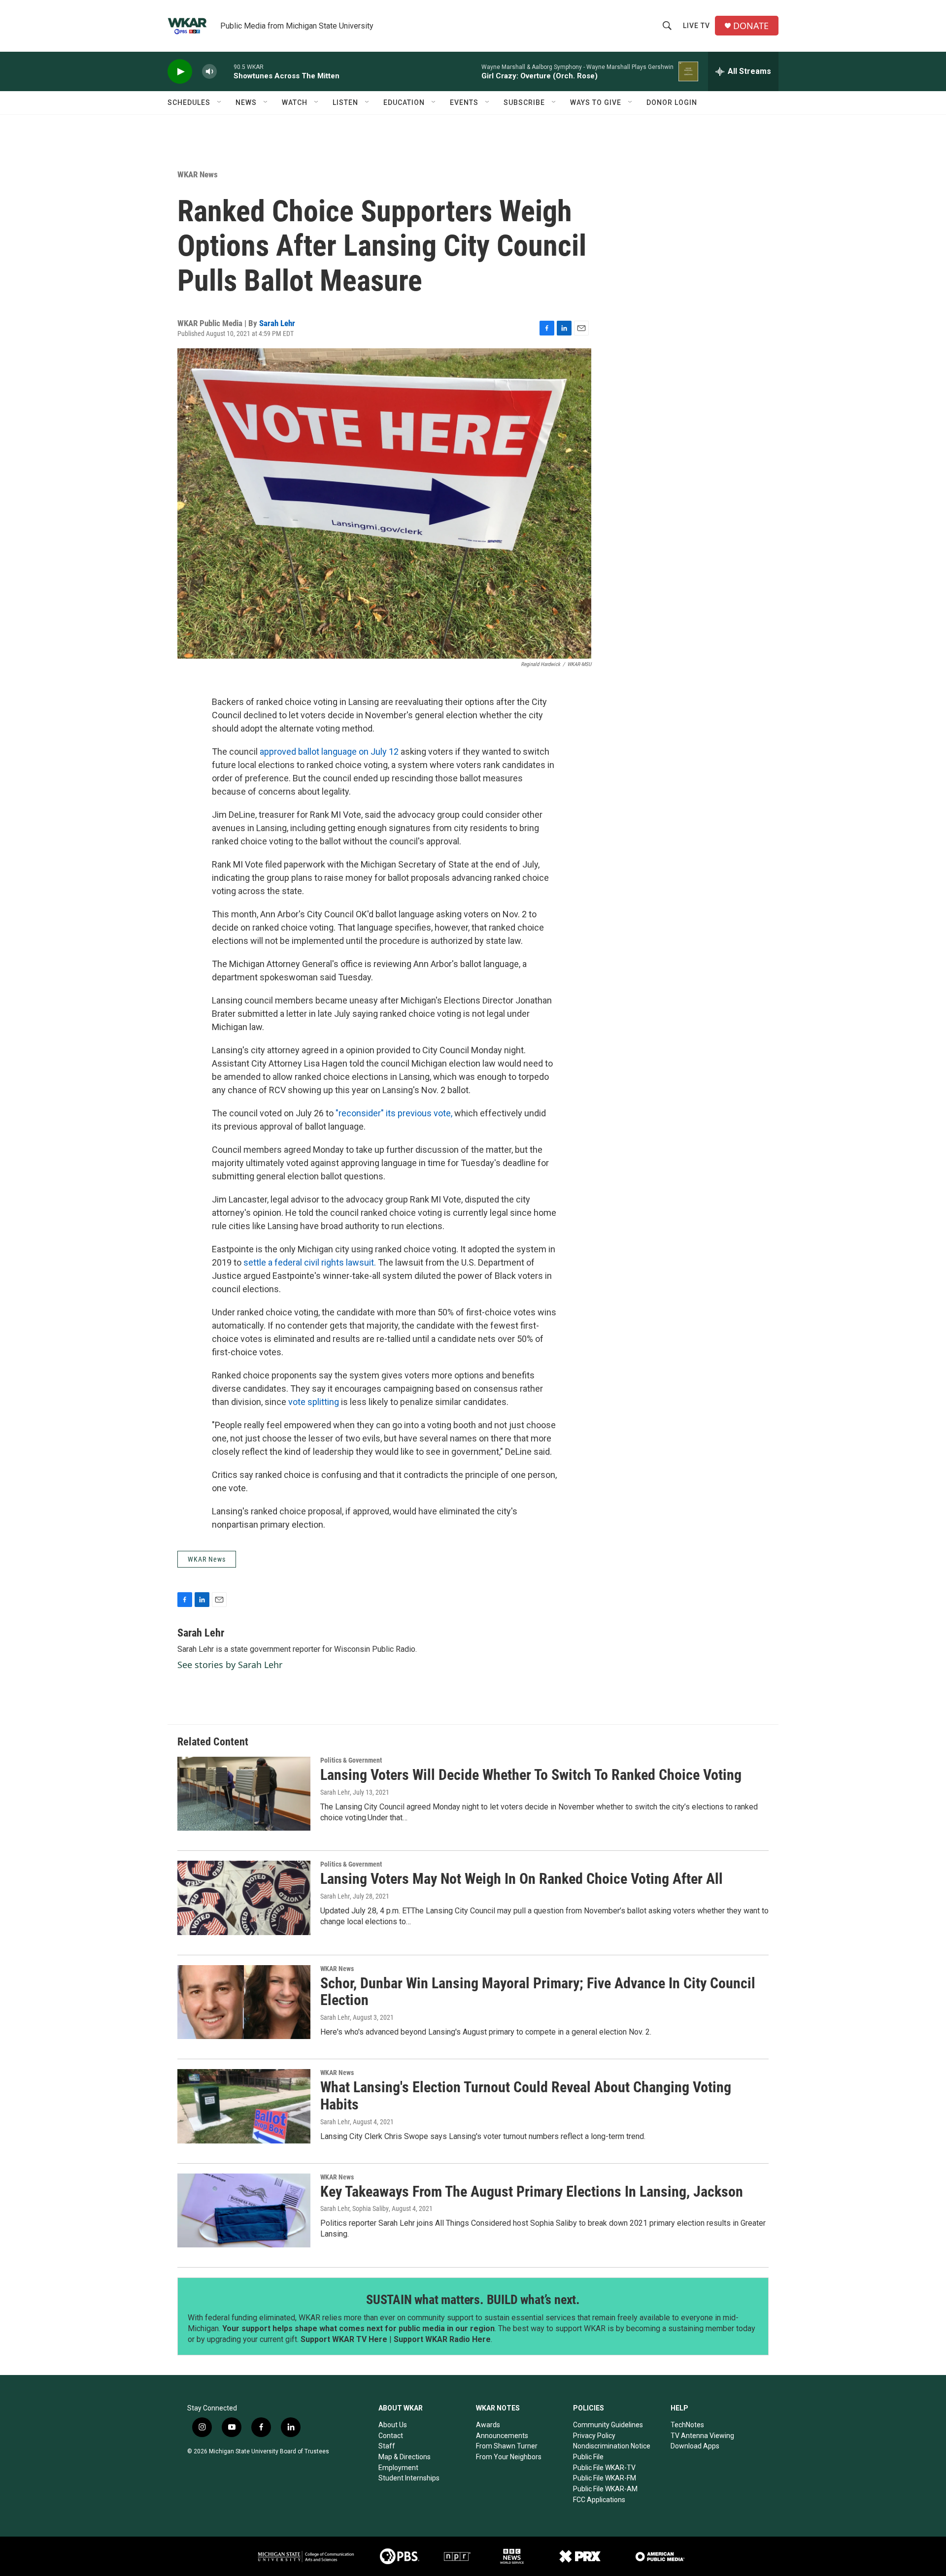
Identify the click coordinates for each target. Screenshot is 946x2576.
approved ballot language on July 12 (330, 752)
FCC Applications (599, 2500)
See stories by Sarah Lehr (230, 1665)
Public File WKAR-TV (604, 2468)
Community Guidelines (608, 2425)
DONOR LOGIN (672, 102)
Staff (387, 2446)
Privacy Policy (594, 2436)
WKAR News (198, 174)
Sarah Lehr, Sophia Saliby (355, 2208)
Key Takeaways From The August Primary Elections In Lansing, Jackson (532, 2191)
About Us (393, 2425)
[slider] (225, 71)
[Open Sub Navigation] (220, 102)
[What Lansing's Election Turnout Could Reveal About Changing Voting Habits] (244, 2106)
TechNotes (687, 2425)
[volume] (209, 72)
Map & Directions (405, 2457)
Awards (488, 2425)
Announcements (502, 2436)
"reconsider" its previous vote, (393, 1113)
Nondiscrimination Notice (612, 2446)
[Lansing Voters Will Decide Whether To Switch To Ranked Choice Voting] (244, 1794)
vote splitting (314, 1402)
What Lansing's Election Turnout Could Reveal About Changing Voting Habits (526, 2096)
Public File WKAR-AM (605, 2489)
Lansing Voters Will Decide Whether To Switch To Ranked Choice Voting (531, 1775)
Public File (588, 2457)
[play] (180, 72)
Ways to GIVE (596, 102)
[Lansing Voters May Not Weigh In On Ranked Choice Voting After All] (244, 1898)
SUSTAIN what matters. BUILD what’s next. (473, 2300)
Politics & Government (351, 1760)
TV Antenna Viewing (702, 2436)
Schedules (189, 102)
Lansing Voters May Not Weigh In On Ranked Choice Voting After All (522, 1879)
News (246, 102)
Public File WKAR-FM (605, 2478)
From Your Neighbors (509, 2457)
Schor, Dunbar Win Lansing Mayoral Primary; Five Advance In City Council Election (538, 1992)
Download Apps (695, 2446)
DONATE (751, 26)
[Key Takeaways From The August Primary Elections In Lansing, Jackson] (244, 2210)
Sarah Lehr (277, 323)
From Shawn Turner (507, 2446)
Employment (398, 2468)
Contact (391, 2436)
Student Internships (409, 2478)
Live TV (696, 26)
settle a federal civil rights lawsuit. (310, 1262)
